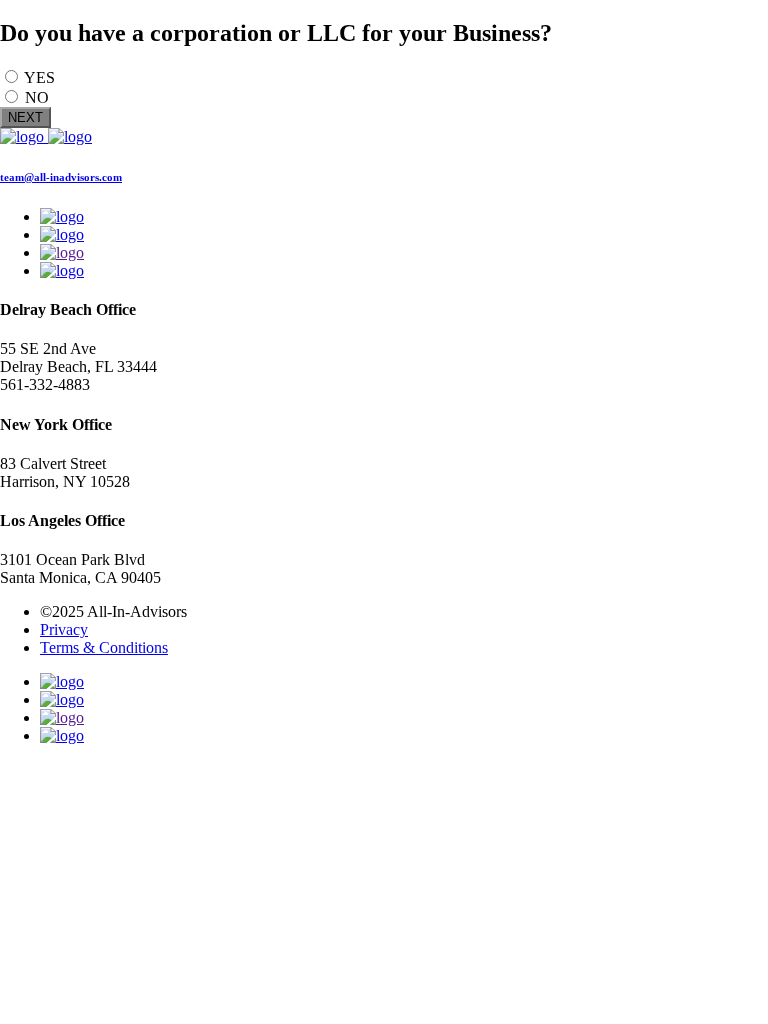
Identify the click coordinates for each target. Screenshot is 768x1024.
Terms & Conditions (104, 647)
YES (39, 77)
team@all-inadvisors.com (61, 177)
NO (37, 97)
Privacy (64, 629)
